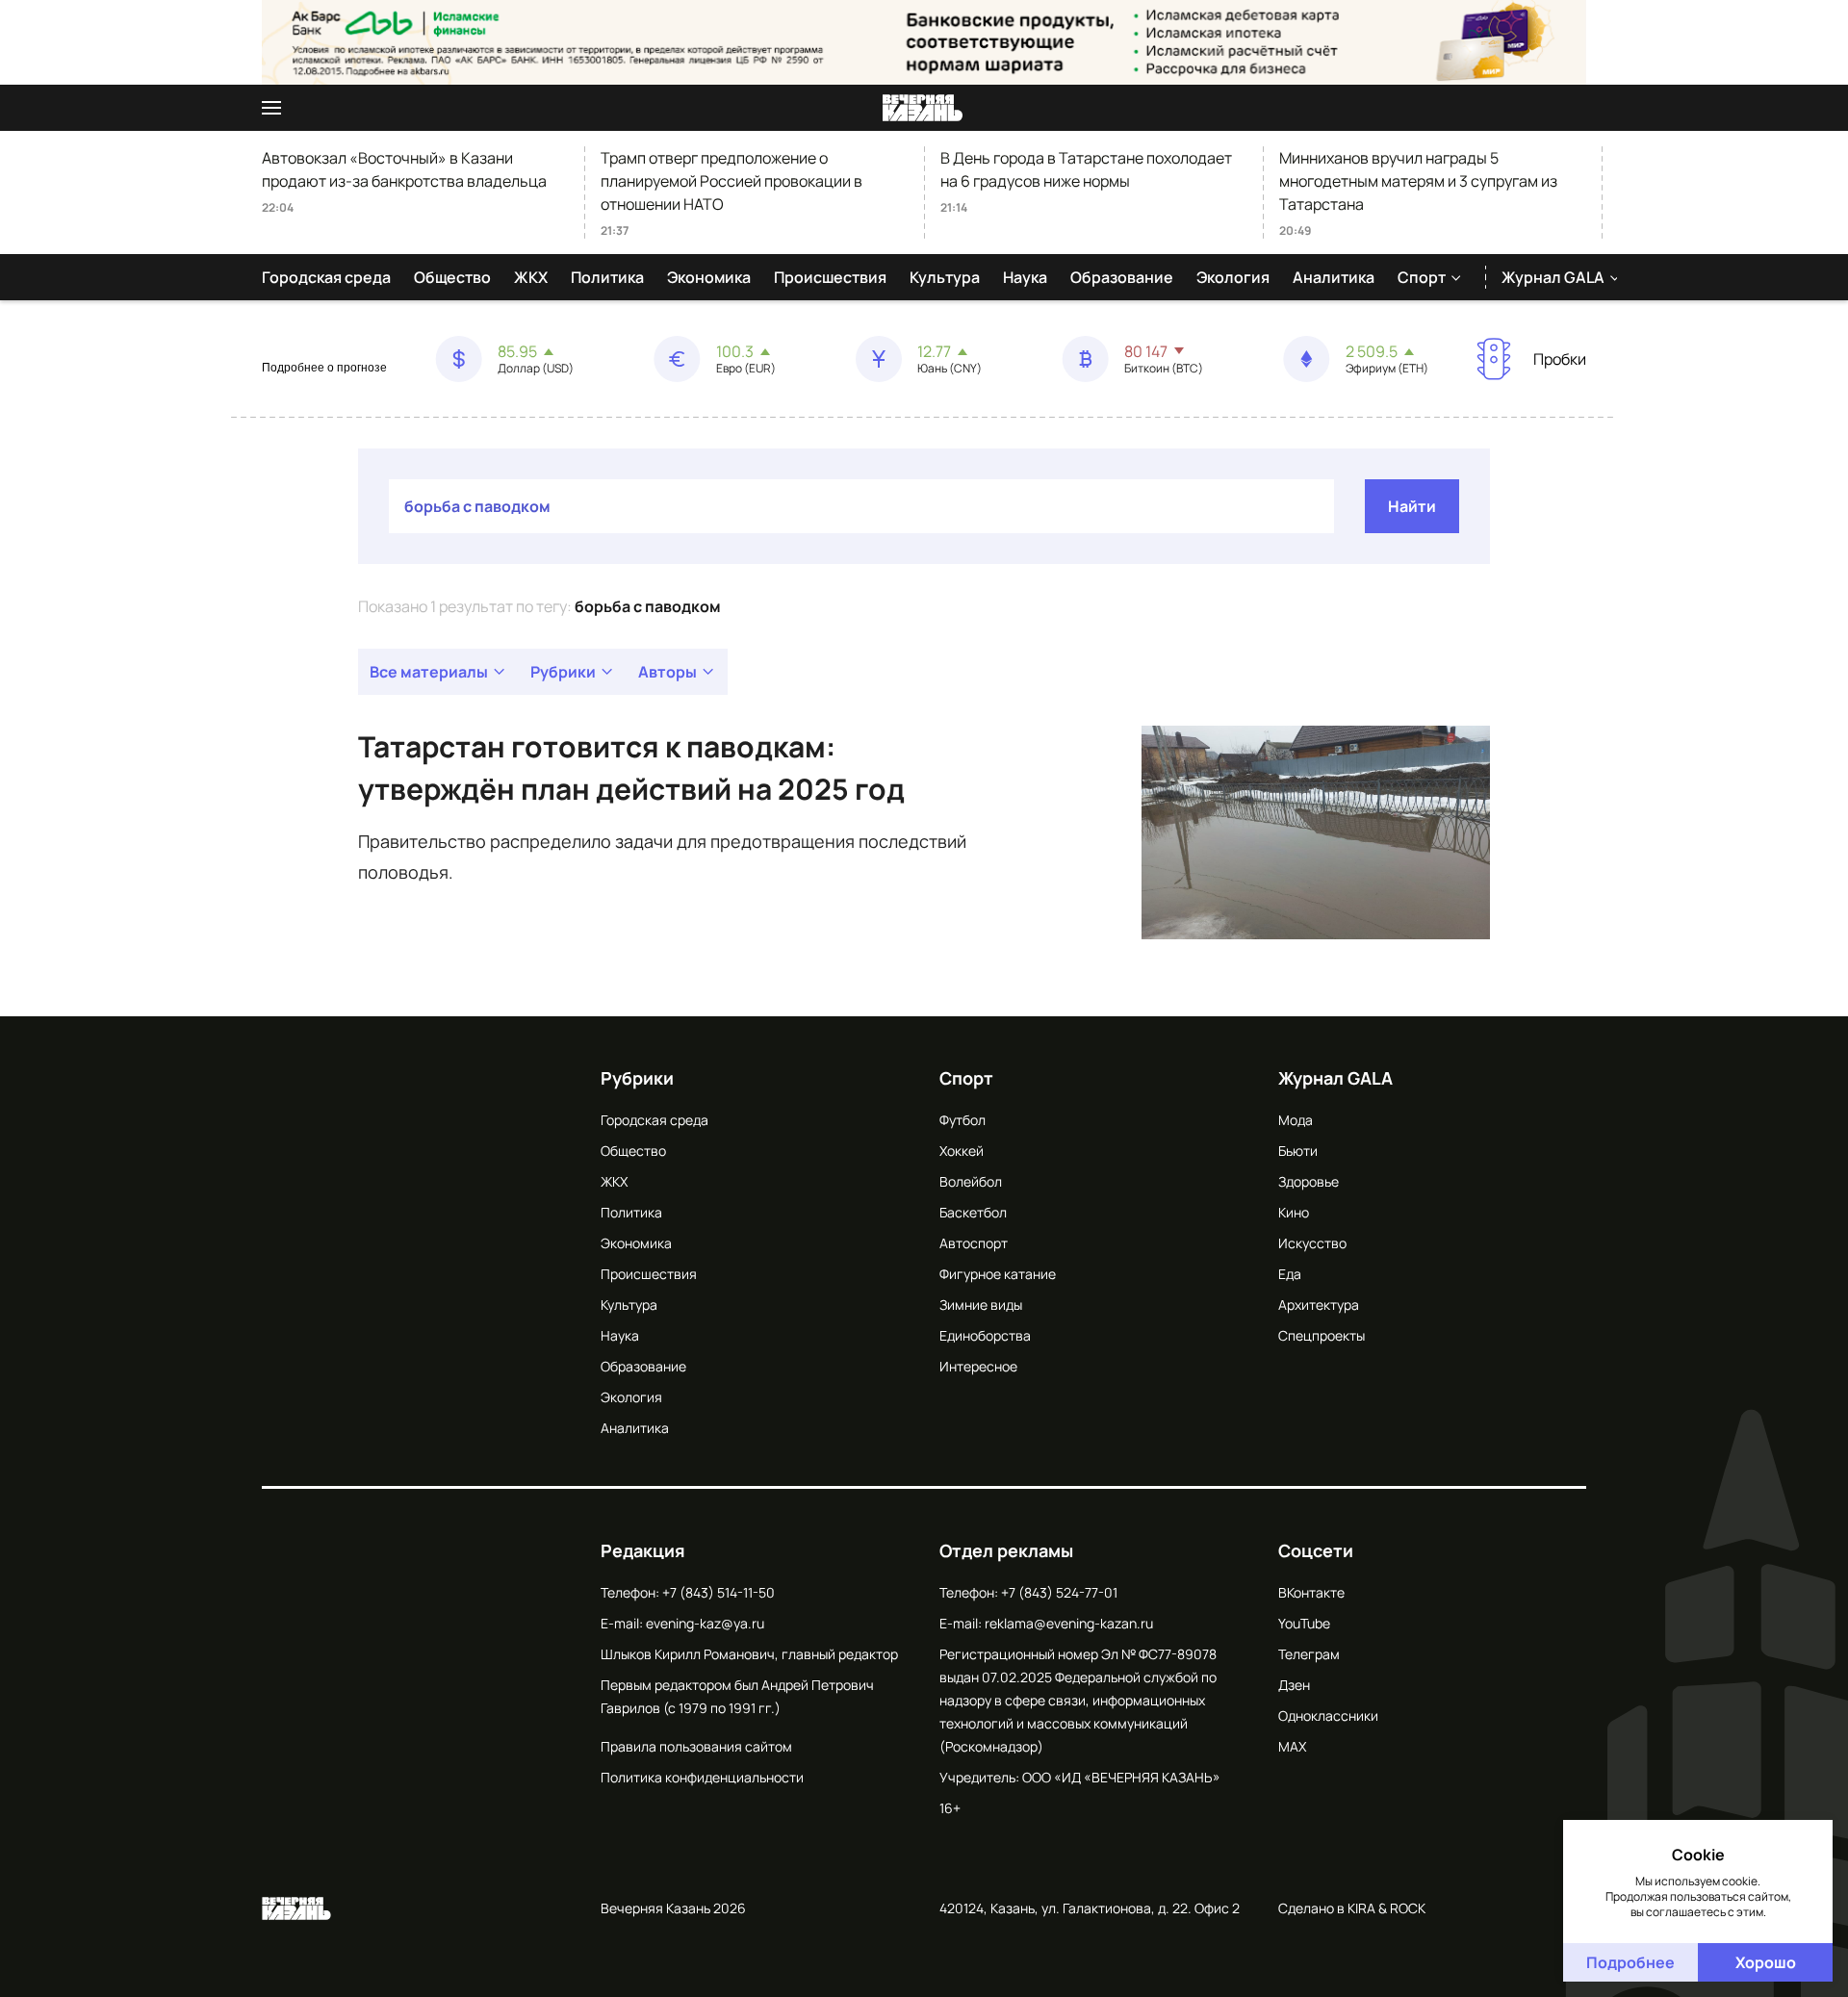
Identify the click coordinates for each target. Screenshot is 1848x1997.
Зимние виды (981, 1305)
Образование (1122, 277)
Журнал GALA (1553, 277)
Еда (1290, 1274)
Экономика (709, 277)
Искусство (1312, 1243)
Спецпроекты (1322, 1335)
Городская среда (326, 277)
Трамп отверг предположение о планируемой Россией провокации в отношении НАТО (731, 181)
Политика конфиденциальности (702, 1777)
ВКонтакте (1311, 1592)
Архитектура (1319, 1305)
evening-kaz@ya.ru (705, 1623)
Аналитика (1334, 277)
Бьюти (1298, 1151)
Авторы (667, 672)
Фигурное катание (998, 1274)
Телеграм (1309, 1654)
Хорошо (1766, 1962)
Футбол (962, 1120)
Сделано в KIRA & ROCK (1352, 1908)
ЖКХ (531, 277)
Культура (945, 277)
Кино (1294, 1212)
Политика (607, 277)
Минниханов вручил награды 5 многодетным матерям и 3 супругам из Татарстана (1418, 181)
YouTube (1304, 1623)
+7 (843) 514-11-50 (719, 1592)
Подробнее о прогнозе (324, 368)
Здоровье (1309, 1181)
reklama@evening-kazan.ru (1069, 1623)
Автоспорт (974, 1243)
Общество (452, 277)
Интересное (978, 1366)
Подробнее (1630, 1962)
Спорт (1422, 277)
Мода (1296, 1120)
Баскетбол (973, 1212)
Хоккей (962, 1151)
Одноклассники (1328, 1715)
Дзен (1294, 1685)
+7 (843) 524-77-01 (1059, 1592)
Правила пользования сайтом (696, 1746)
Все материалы (429, 672)
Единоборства (985, 1335)
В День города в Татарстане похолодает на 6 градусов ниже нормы (1086, 169)
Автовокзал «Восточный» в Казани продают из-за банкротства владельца (404, 169)
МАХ (1292, 1746)
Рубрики (563, 672)
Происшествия (830, 277)
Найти (1412, 506)
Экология (1233, 277)
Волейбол (971, 1181)
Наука (1025, 277)
